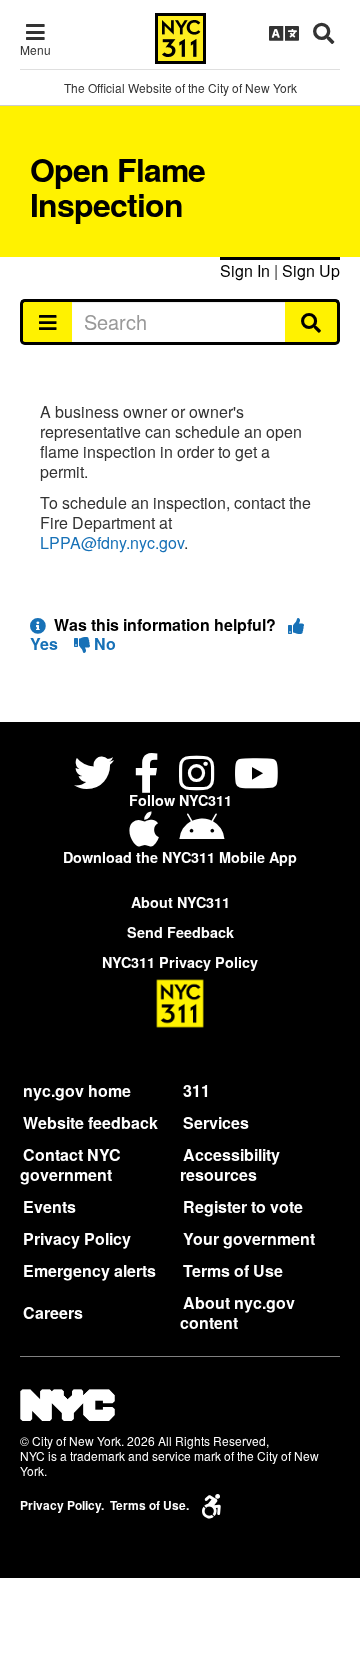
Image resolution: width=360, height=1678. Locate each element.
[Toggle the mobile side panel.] (46, 322)
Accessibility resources (230, 1164)
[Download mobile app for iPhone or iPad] (148, 836)
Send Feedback (180, 932)
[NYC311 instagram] (196, 775)
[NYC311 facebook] (146, 775)
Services (216, 1122)
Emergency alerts (89, 1270)
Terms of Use (233, 1270)
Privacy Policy (77, 1238)
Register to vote (243, 1206)
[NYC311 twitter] (98, 775)
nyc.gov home (77, 1090)
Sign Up (311, 270)
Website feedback (90, 1122)
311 (196, 1090)
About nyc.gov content (237, 1312)
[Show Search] (323, 33)
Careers (53, 1312)
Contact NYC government (70, 1164)
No (103, 643)
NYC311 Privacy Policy (180, 962)
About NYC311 (180, 902)
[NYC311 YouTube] (256, 775)
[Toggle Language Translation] (284, 33)
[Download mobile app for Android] (201, 836)
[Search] (312, 322)
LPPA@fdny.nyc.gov (112, 542)
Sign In (245, 270)
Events (49, 1206)
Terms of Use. (149, 1505)
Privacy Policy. (62, 1505)
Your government (249, 1238)
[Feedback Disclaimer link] (38, 624)
